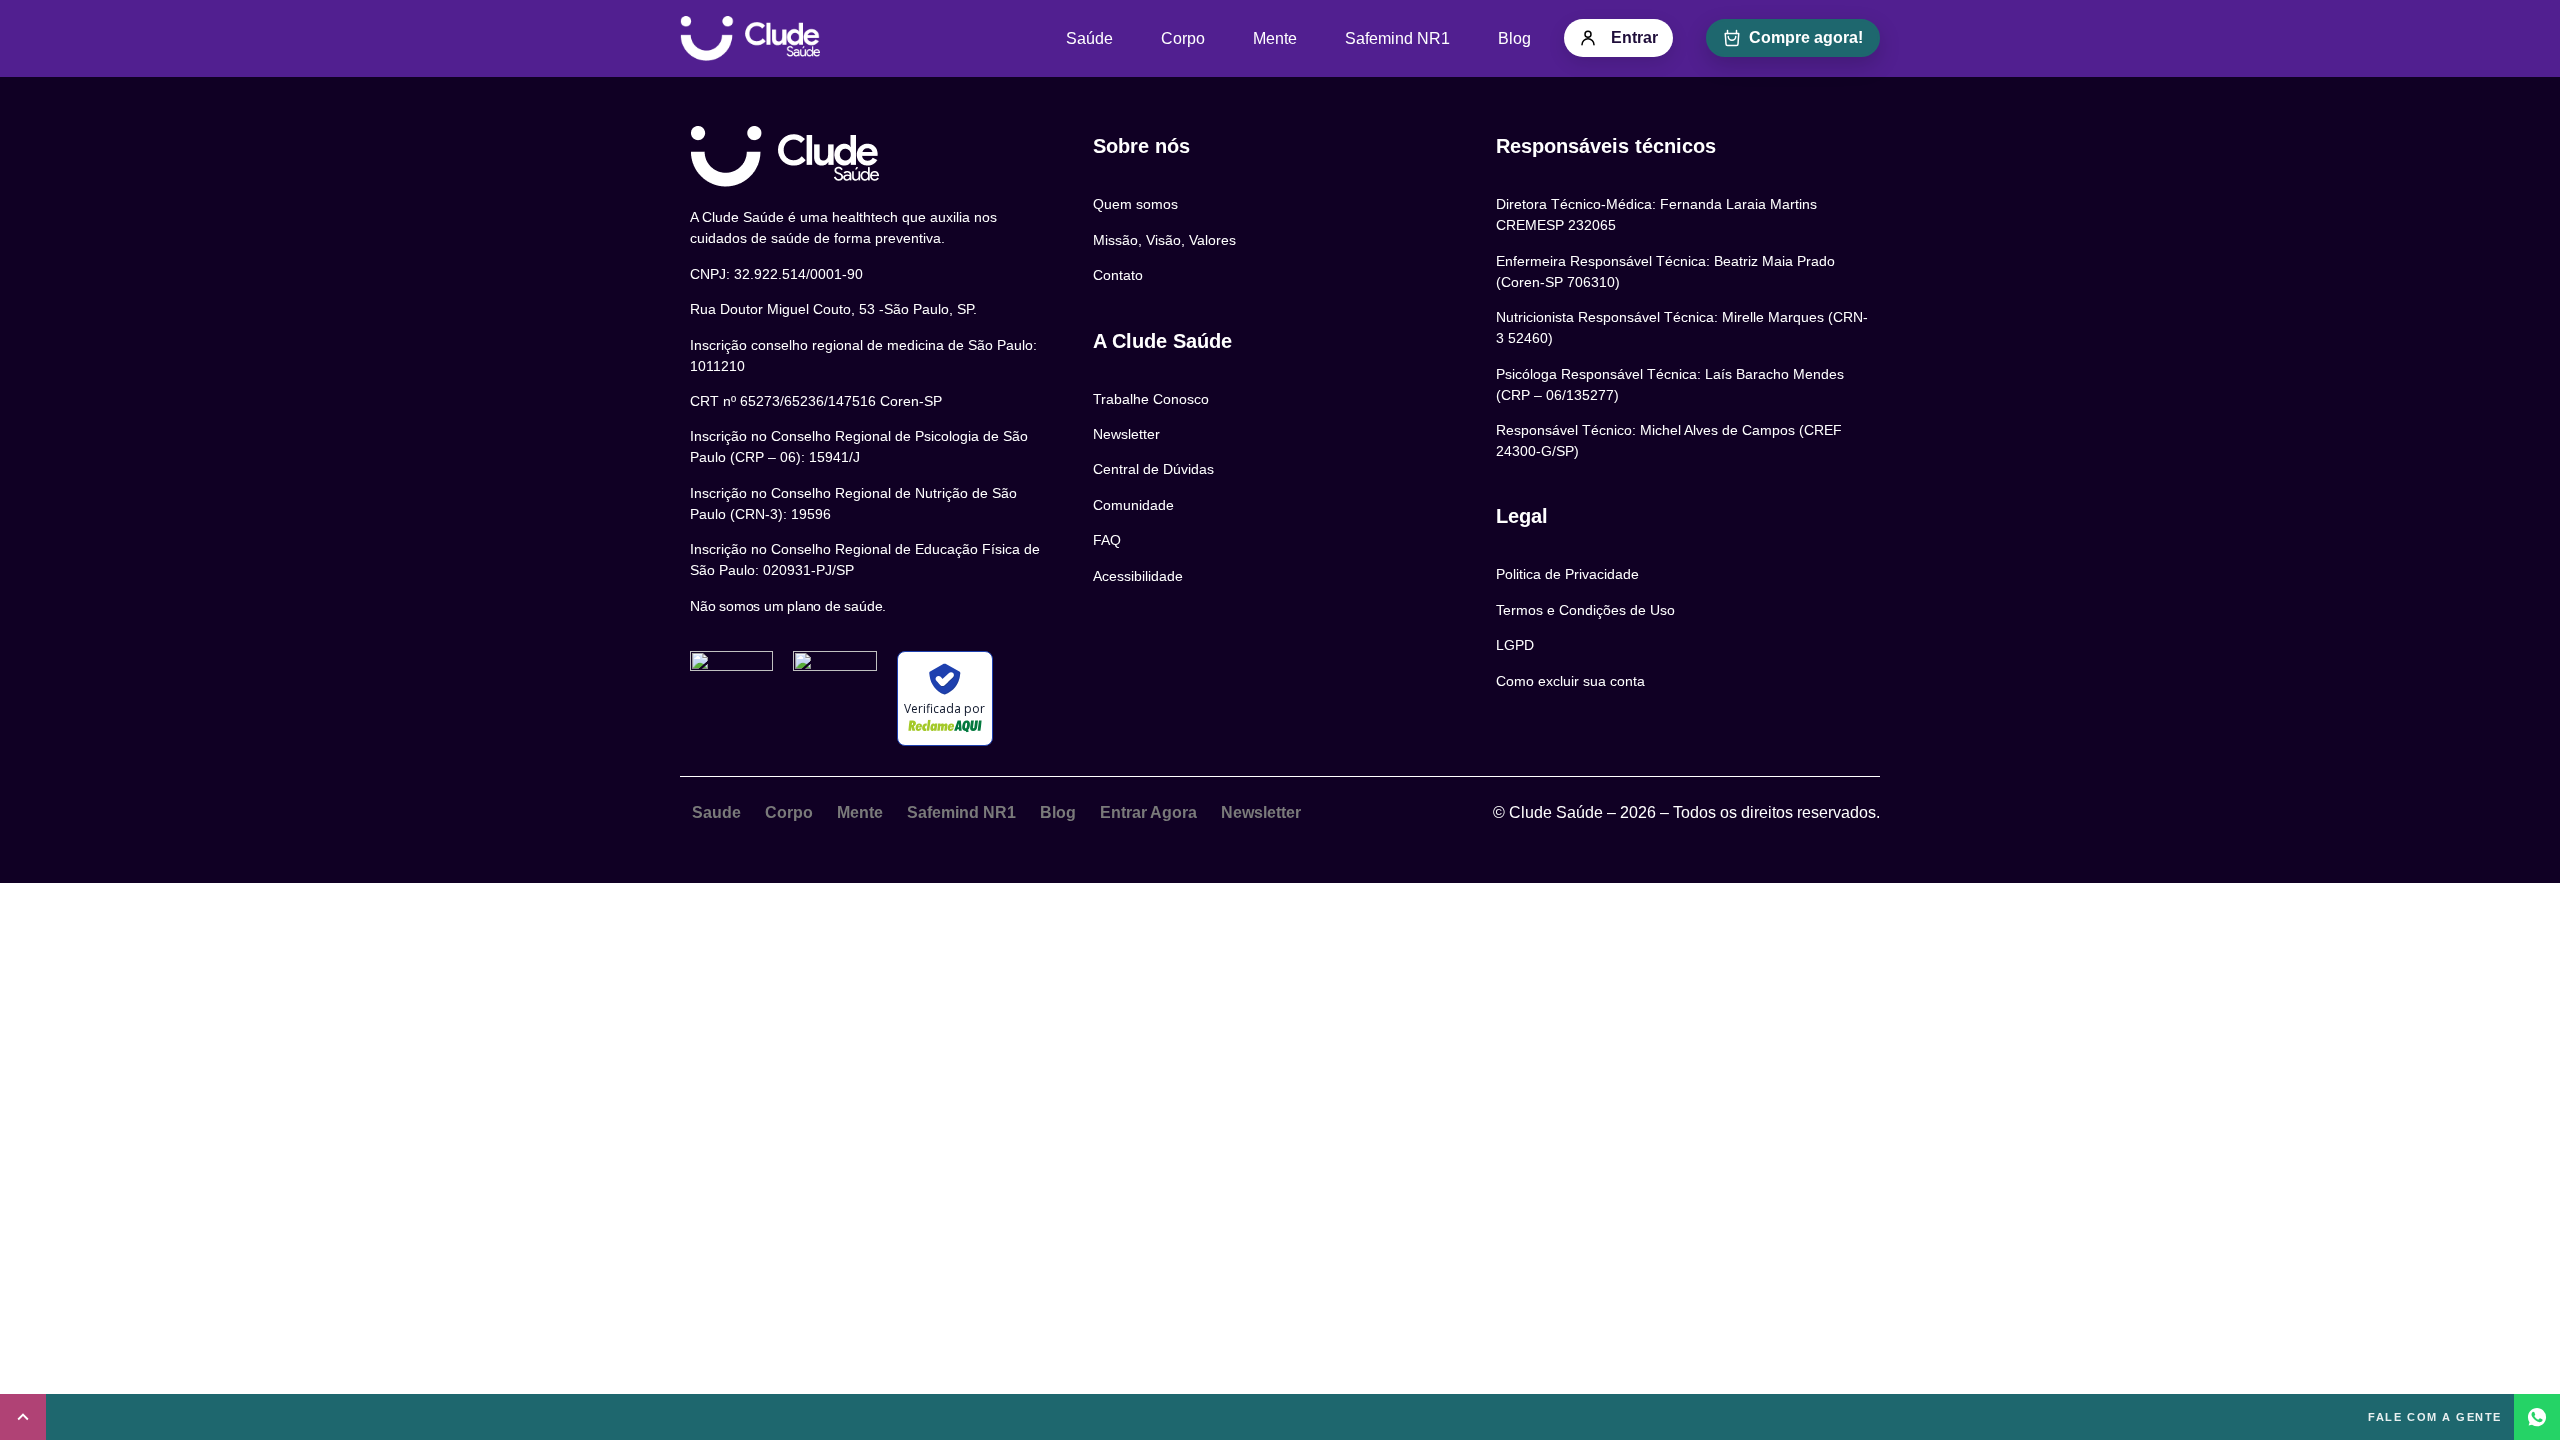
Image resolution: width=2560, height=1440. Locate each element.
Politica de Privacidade (1567, 574)
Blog (1514, 38)
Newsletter (1261, 812)
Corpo (1183, 38)
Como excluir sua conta (1570, 681)
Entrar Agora (1148, 812)
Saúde (1089, 38)
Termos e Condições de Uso (1585, 610)
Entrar (1634, 37)
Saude (716, 812)
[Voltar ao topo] (23, 1417)
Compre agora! (1806, 37)
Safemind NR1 (1397, 38)
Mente (1275, 38)
